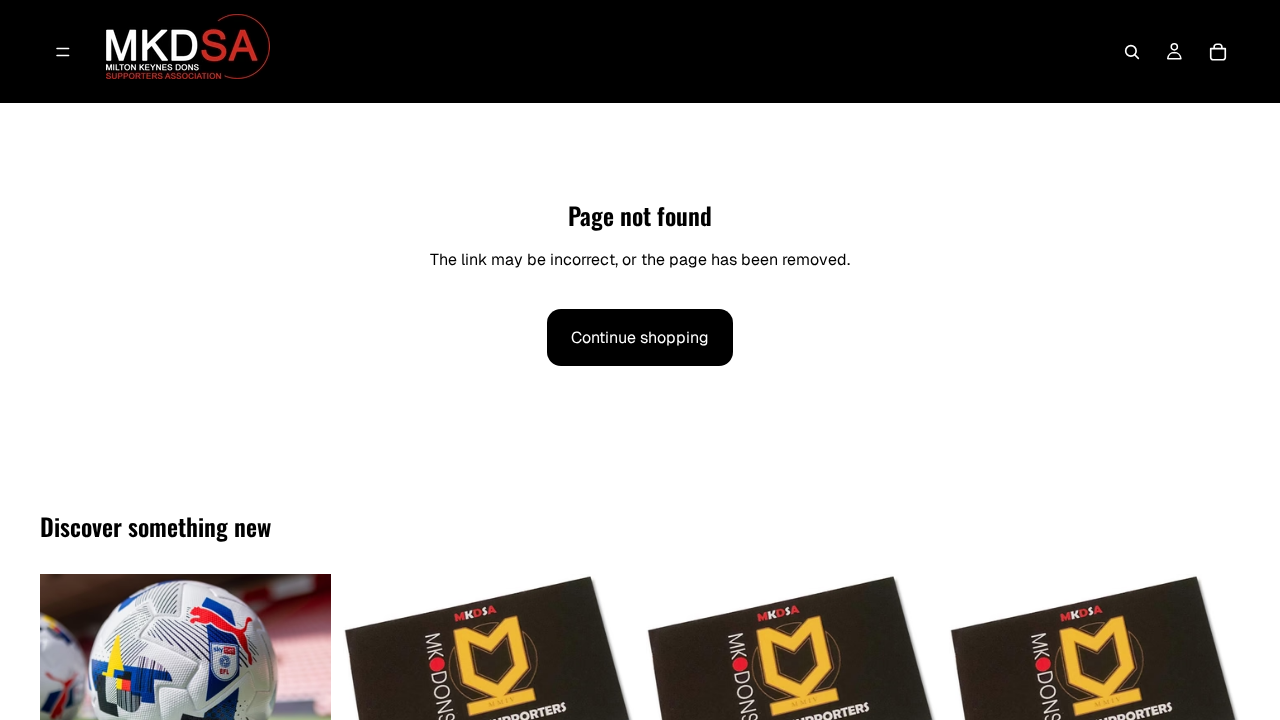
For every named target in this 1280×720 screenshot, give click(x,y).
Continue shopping (640, 337)
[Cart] (1218, 52)
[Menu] (63, 52)
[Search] (1132, 52)
